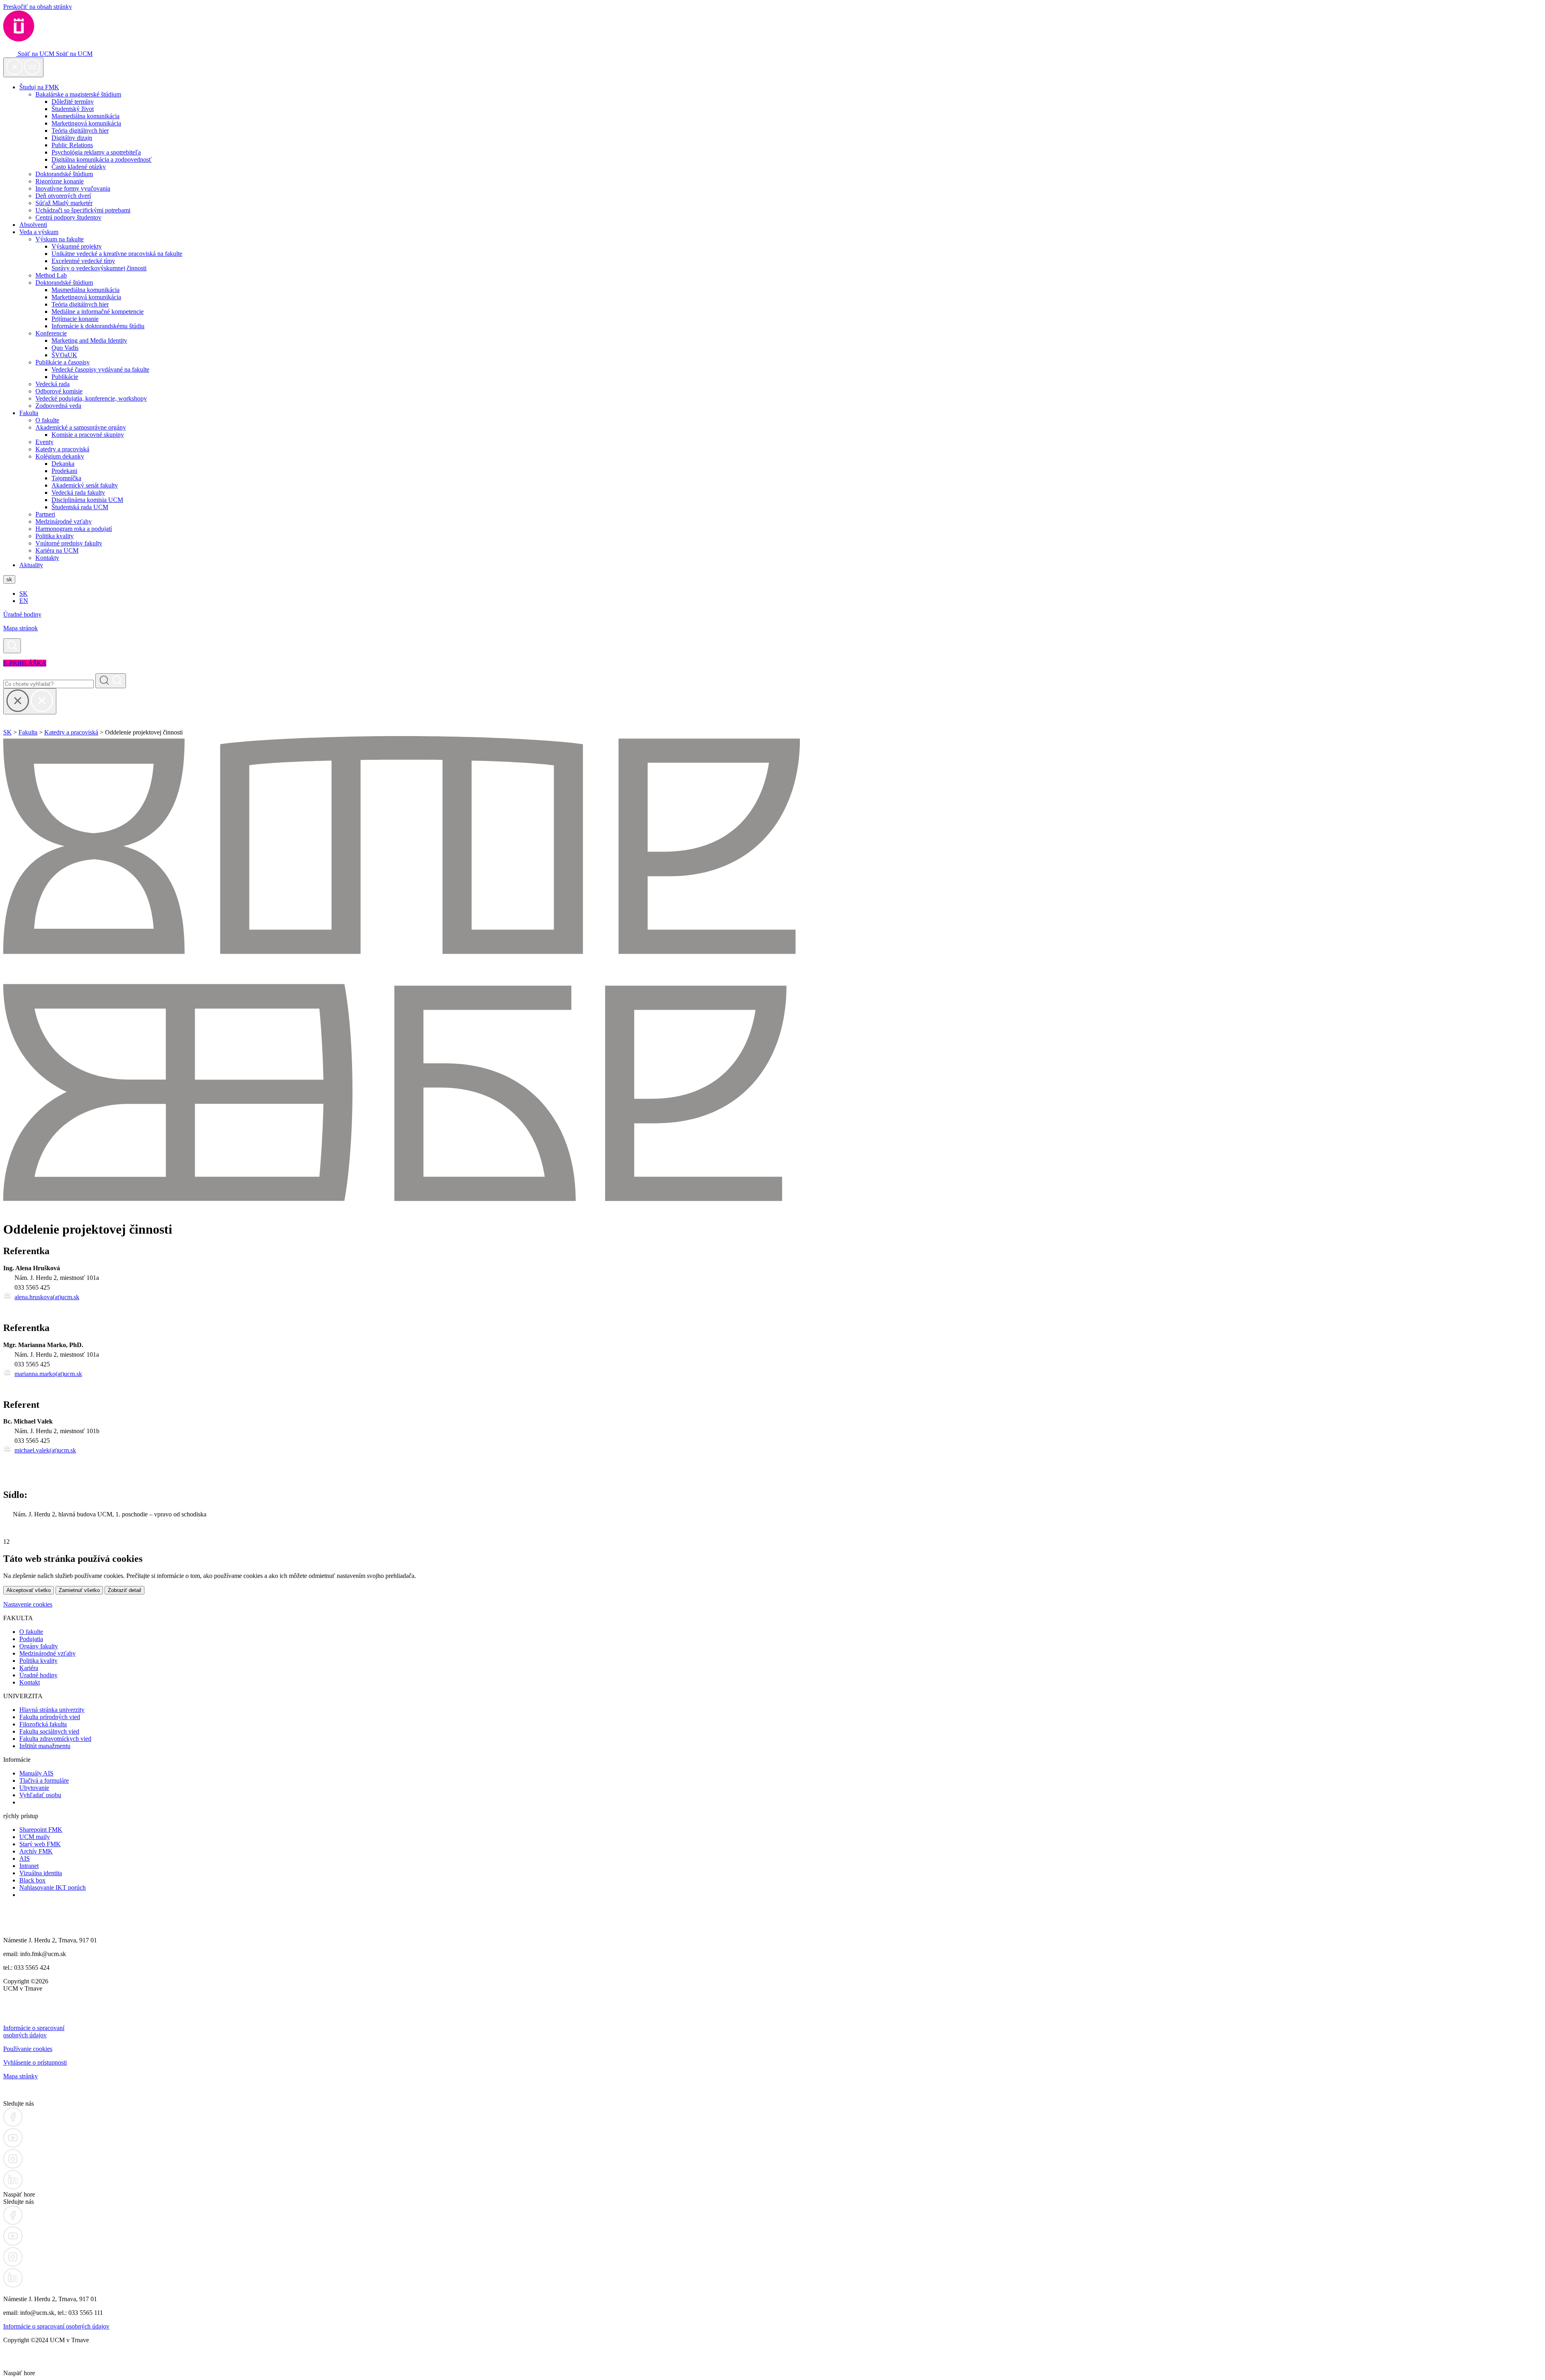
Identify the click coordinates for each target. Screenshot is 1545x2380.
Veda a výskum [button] (39, 232)
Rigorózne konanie (60, 181)
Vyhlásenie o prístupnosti (35, 2062)
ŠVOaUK (64, 355)
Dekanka (63, 464)
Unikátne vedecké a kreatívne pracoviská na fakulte (117, 254)
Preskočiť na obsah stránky (38, 7)
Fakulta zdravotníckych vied (55, 1739)
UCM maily (35, 1837)
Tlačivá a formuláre (44, 1780)
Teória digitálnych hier (80, 131)
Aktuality (31, 565)
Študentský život (73, 109)
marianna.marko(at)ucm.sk (48, 1374)
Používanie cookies (28, 2049)
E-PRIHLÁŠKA (25, 663)
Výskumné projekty (77, 246)
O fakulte (47, 420)
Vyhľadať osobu (40, 1795)
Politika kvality (55, 536)
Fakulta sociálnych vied (49, 1731)
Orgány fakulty (39, 1646)
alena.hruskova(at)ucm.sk (47, 1297)
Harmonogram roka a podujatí (74, 529)
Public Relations (72, 145)
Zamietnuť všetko (79, 1590)
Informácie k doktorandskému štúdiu (98, 326)
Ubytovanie (34, 1788)
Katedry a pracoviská (62, 449)
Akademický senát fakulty (85, 485)
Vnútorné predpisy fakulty (69, 543)
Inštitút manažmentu (45, 1746)
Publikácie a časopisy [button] (63, 362)
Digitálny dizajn (72, 138)
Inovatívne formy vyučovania (73, 188)
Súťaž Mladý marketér (64, 203)
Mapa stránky (21, 2076)
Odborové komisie (59, 391)
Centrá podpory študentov (68, 217)
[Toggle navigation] (23, 67)
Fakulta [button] (29, 413)
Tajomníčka (66, 478)
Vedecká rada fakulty (78, 493)
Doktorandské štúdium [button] (64, 283)
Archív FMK (36, 1851)
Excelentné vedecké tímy (83, 261)
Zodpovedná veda (58, 406)
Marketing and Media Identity (89, 340)
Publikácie (65, 377)
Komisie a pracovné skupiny (88, 435)
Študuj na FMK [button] (39, 87)
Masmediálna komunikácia (85, 116)
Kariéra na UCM (57, 550)
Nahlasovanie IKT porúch (53, 1887)
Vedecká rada (53, 384)
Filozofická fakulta (43, 1724)
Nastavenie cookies (28, 1604)
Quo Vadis (65, 348)
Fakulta (28, 732)
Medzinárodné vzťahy (64, 521)
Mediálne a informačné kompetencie (98, 312)
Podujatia (31, 1639)
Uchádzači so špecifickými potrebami (83, 210)
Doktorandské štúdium (64, 174)
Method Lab (51, 275)
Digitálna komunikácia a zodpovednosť (102, 159)
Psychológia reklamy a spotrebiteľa (96, 152)
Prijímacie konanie (75, 319)
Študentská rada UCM (80, 507)
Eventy (44, 442)
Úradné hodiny (22, 614)
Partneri (45, 514)
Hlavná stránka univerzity (52, 1710)
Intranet (29, 1866)
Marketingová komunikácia (86, 123)
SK (24, 593)
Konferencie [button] (51, 333)
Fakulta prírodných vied (50, 1717)
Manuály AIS (36, 1773)
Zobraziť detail (125, 1590)
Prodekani (64, 471)
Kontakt (30, 1682)
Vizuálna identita (41, 1873)
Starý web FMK (40, 1844)
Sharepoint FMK (41, 1830)
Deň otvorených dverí (63, 196)
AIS (25, 1859)
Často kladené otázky (79, 167)
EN (24, 601)
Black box (32, 1880)
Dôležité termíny (73, 102)
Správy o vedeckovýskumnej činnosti (99, 268)
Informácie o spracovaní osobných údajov (34, 2031)
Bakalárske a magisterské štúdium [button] (78, 94)
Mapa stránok (21, 628)
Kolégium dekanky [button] (60, 456)
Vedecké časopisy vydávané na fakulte (100, 369)
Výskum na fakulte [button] (60, 239)
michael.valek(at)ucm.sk (45, 1450)
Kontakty (47, 558)
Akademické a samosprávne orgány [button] (81, 427)
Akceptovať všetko (29, 1590)
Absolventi (33, 225)
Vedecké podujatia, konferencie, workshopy (91, 398)
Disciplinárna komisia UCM (87, 500)
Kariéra (29, 1668)
